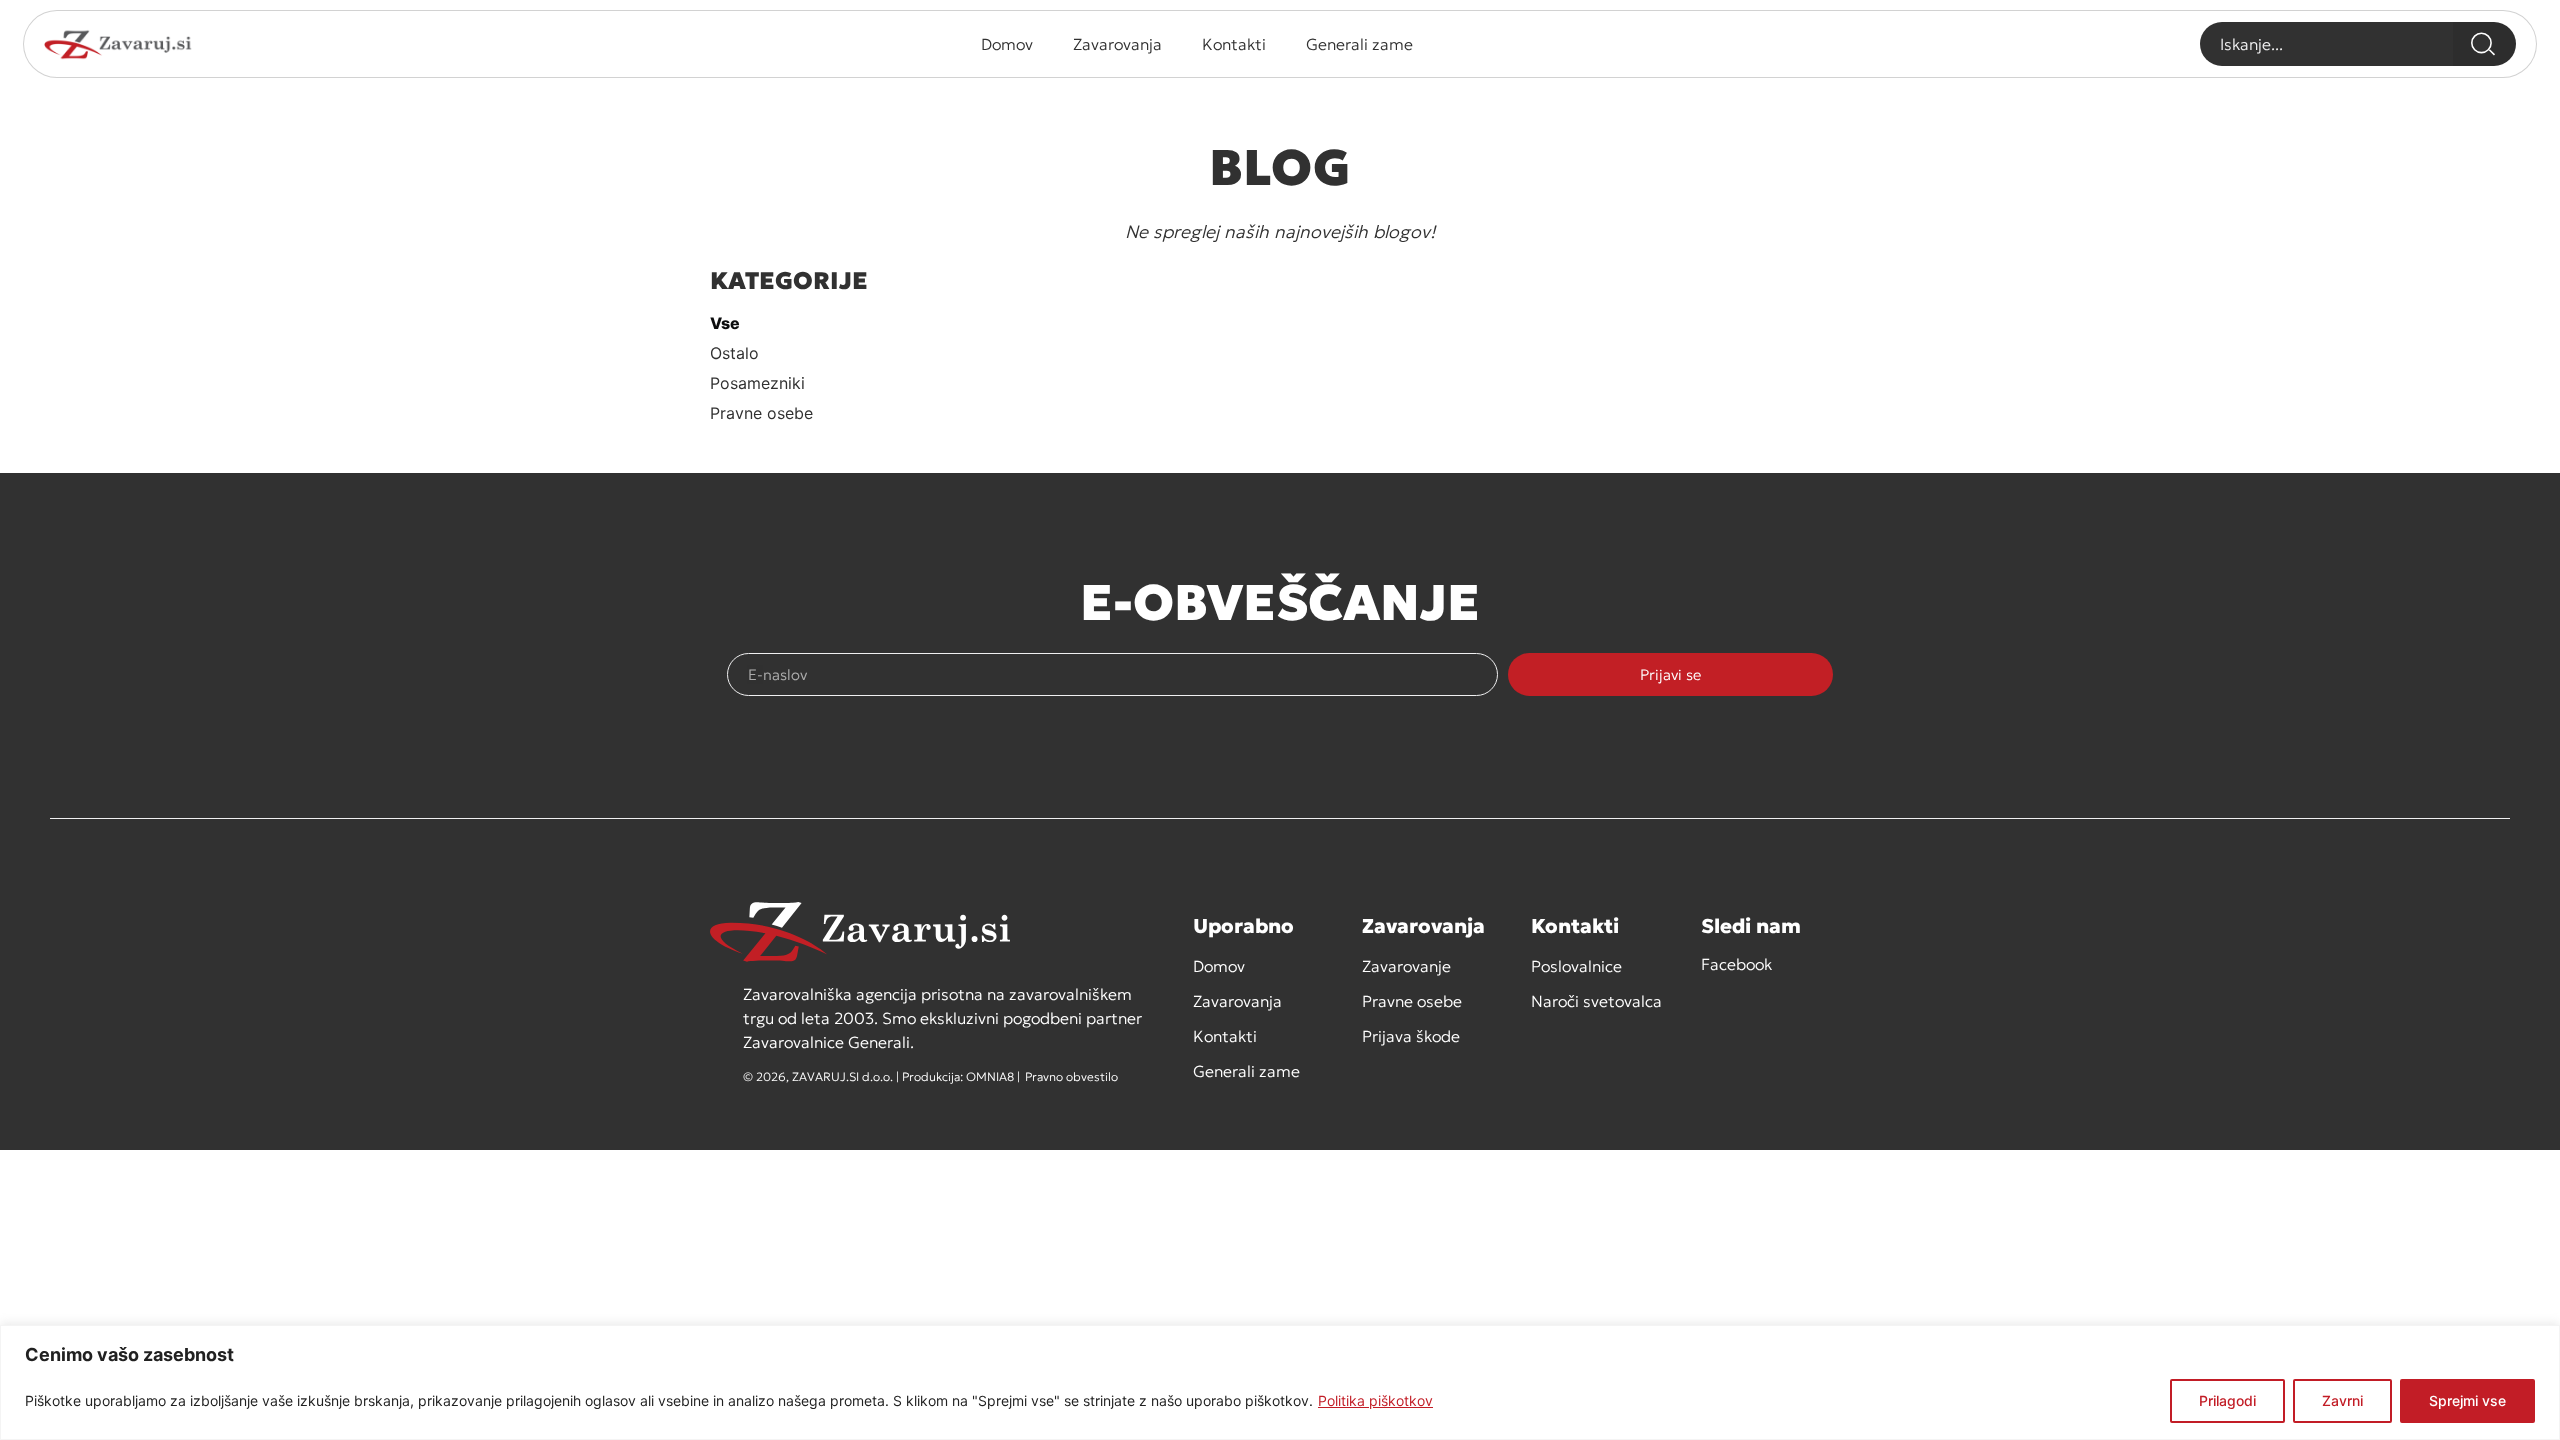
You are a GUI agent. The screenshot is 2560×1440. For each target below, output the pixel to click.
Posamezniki (757, 383)
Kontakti (1234, 44)
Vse (725, 323)
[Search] (2484, 44)
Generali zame (1359, 44)
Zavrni (2342, 1400)
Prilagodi (2227, 1400)
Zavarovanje (1406, 966)
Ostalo (734, 353)
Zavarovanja (1117, 44)
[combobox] (2326, 44)
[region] (1280, 1382)
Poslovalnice (1576, 966)
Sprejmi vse (2467, 1400)
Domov (1007, 44)
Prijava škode (1411, 1036)
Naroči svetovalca (1596, 1001)
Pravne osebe (761, 413)
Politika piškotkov (1375, 1400)
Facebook (1736, 964)
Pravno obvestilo (1071, 1076)
